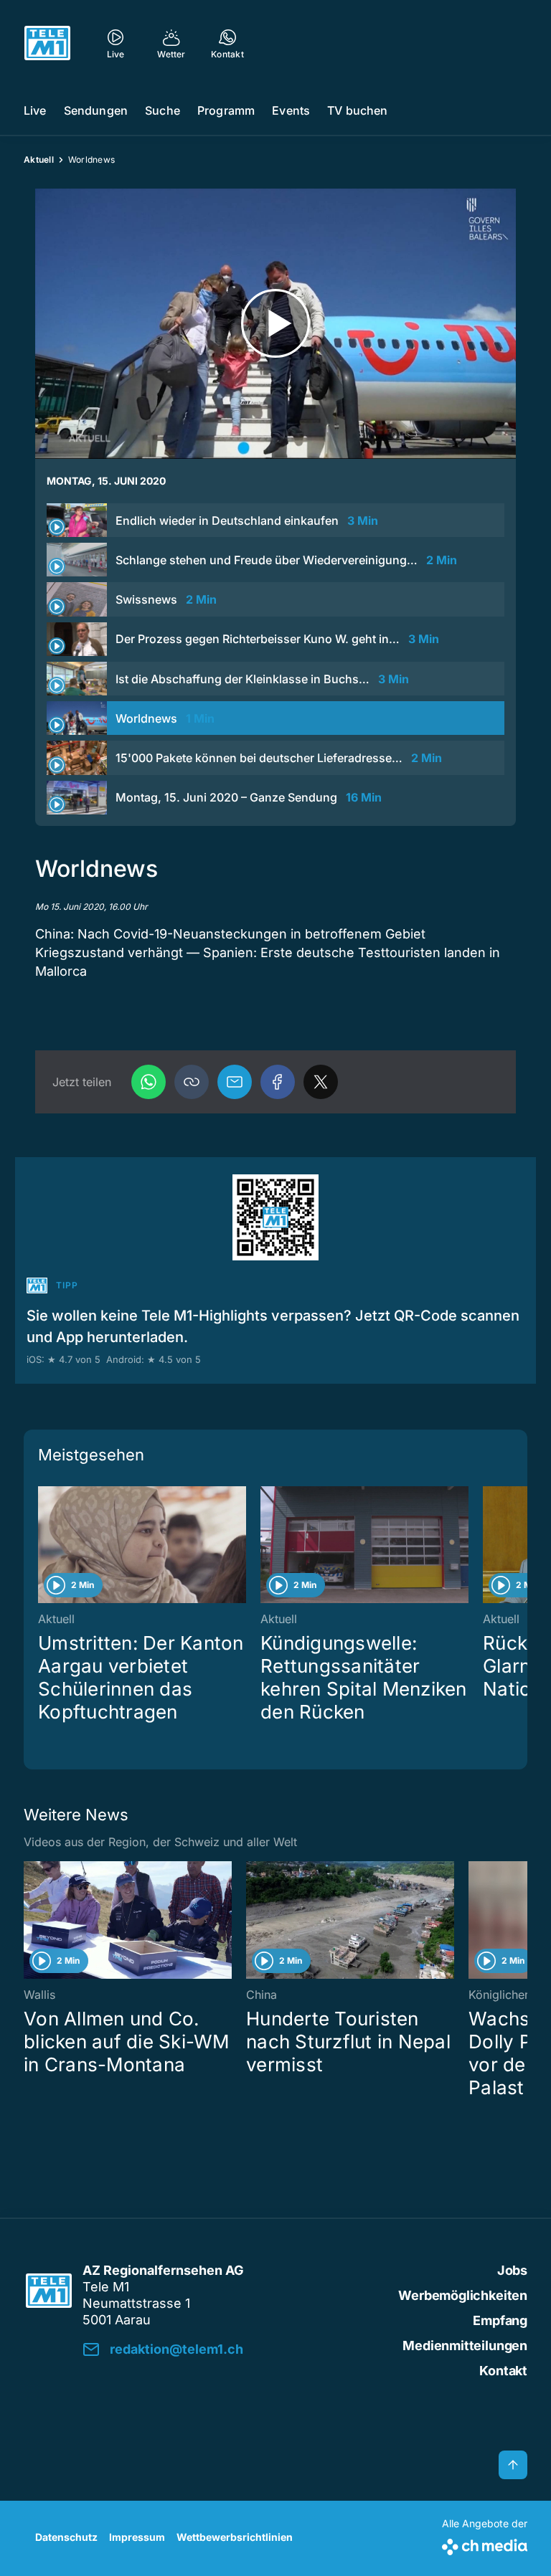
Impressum (137, 2537)
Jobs (512, 2270)
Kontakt (503, 2371)
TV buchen (357, 110)
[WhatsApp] (149, 1082)
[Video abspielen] (275, 324)
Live (35, 110)
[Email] (235, 1082)
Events (291, 110)
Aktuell (39, 160)
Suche (163, 110)
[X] (321, 1082)
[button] (192, 1082)
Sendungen (96, 110)
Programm (226, 110)
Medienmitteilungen (465, 2346)
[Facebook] (278, 1082)
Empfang (500, 2320)
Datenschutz (66, 2537)
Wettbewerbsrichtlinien (235, 2537)
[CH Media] (485, 2544)
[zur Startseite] (47, 43)
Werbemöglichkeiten (463, 2295)
